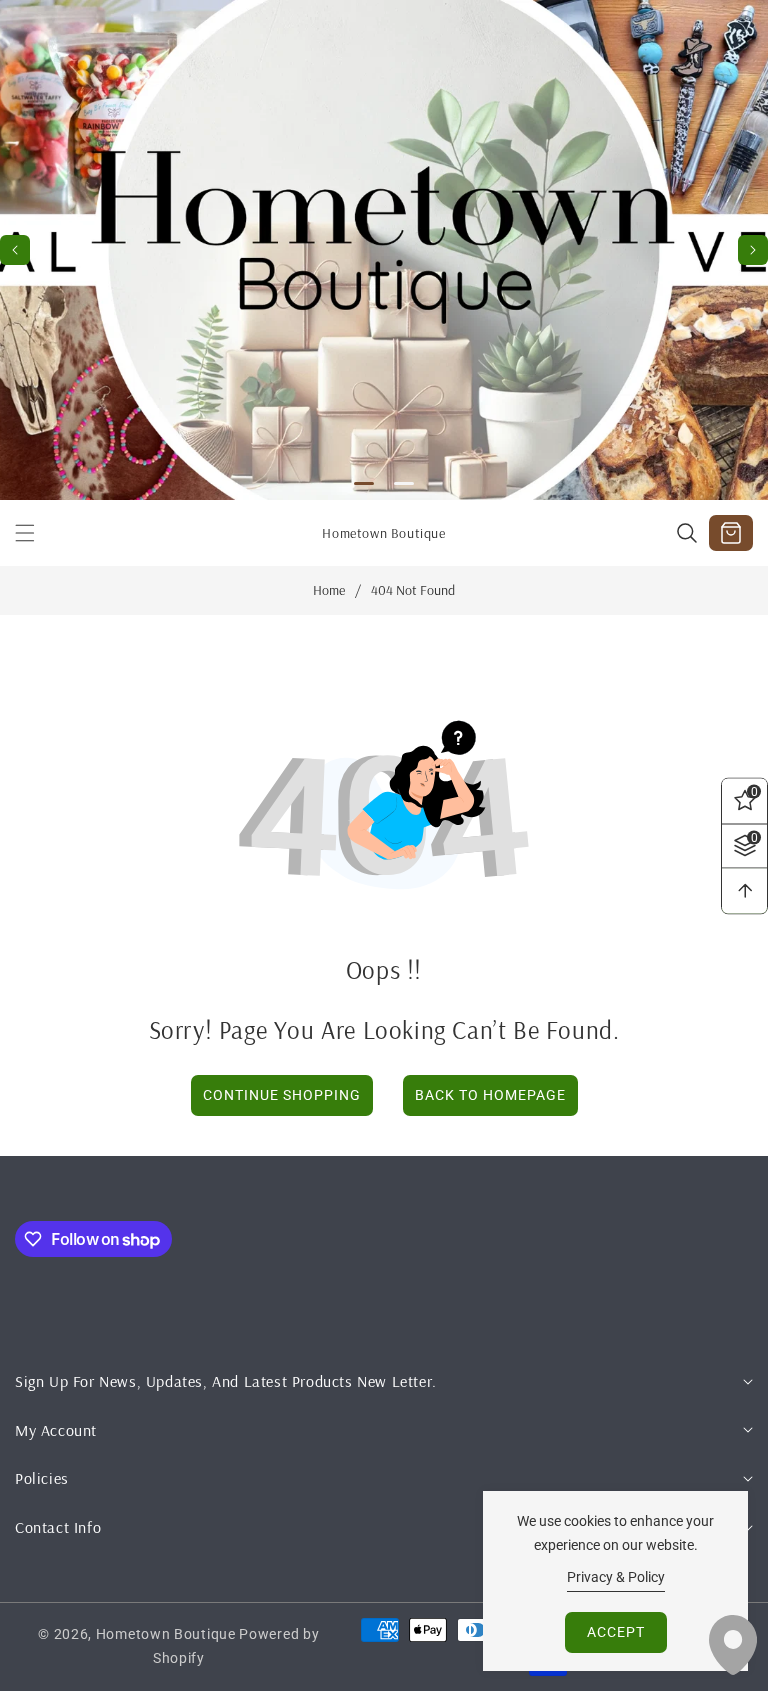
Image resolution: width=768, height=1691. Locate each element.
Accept (616, 1632)
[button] (753, 250)
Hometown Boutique (166, 1634)
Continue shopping (282, 1095)
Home (329, 590)
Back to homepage (490, 1095)
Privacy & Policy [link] (616, 1577)
